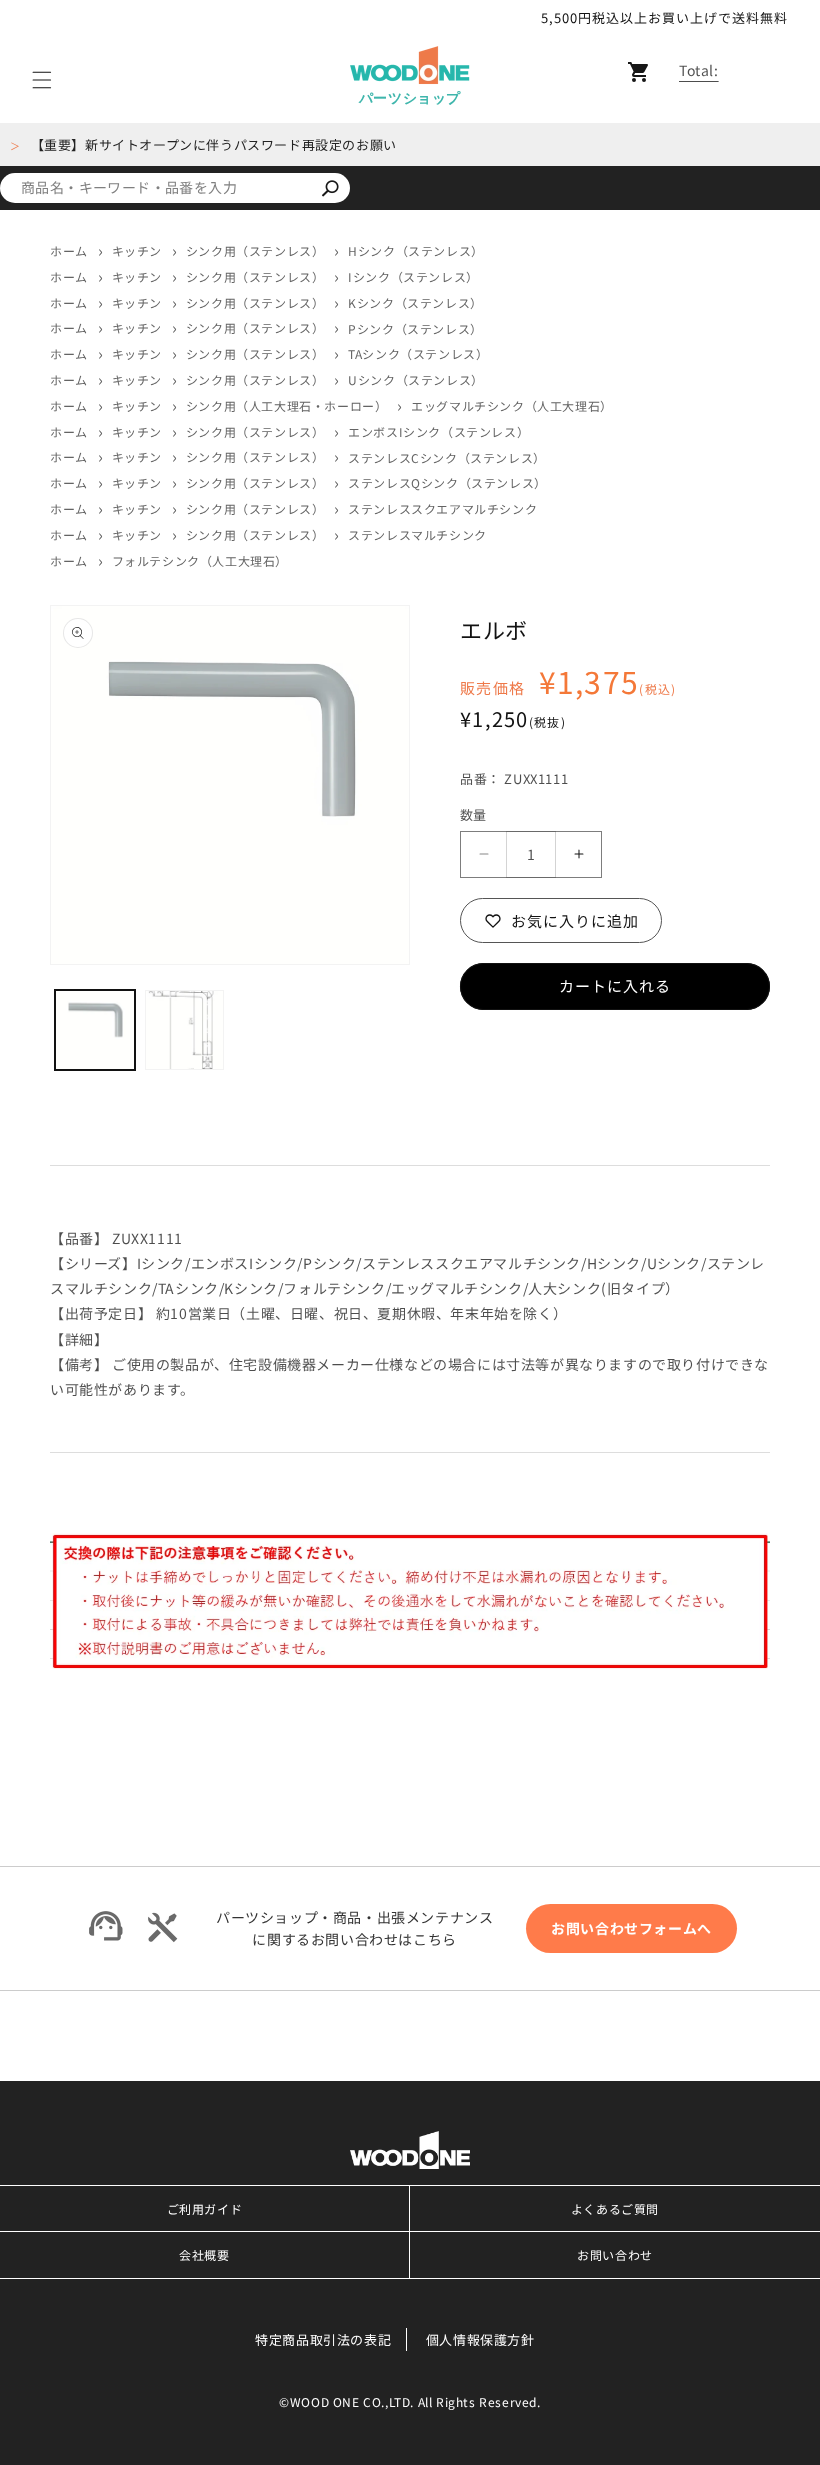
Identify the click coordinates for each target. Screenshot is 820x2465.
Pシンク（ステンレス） (415, 329)
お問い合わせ (615, 2254)
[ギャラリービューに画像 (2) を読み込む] (185, 1030)
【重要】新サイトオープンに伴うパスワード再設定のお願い (214, 144)
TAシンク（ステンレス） (418, 354)
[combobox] (155, 188)
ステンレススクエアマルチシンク (442, 509)
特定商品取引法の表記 (323, 2339)
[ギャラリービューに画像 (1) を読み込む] (95, 1030)
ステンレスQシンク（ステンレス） (447, 483)
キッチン (137, 250)
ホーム (69, 250)
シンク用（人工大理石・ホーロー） (287, 405)
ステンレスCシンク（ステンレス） (447, 458)
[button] (42, 80)
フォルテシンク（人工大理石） (200, 561)
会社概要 (204, 2254)
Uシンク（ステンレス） (416, 380)
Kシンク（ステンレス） (415, 303)
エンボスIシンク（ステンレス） (438, 432)
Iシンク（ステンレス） (413, 277)
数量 (473, 814)
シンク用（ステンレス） (255, 250)
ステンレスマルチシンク (417, 535)
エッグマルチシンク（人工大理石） (512, 406)
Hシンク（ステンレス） (416, 251)
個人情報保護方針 (480, 2339)
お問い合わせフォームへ (631, 1928)
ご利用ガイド (205, 2208)
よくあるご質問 (615, 2208)
